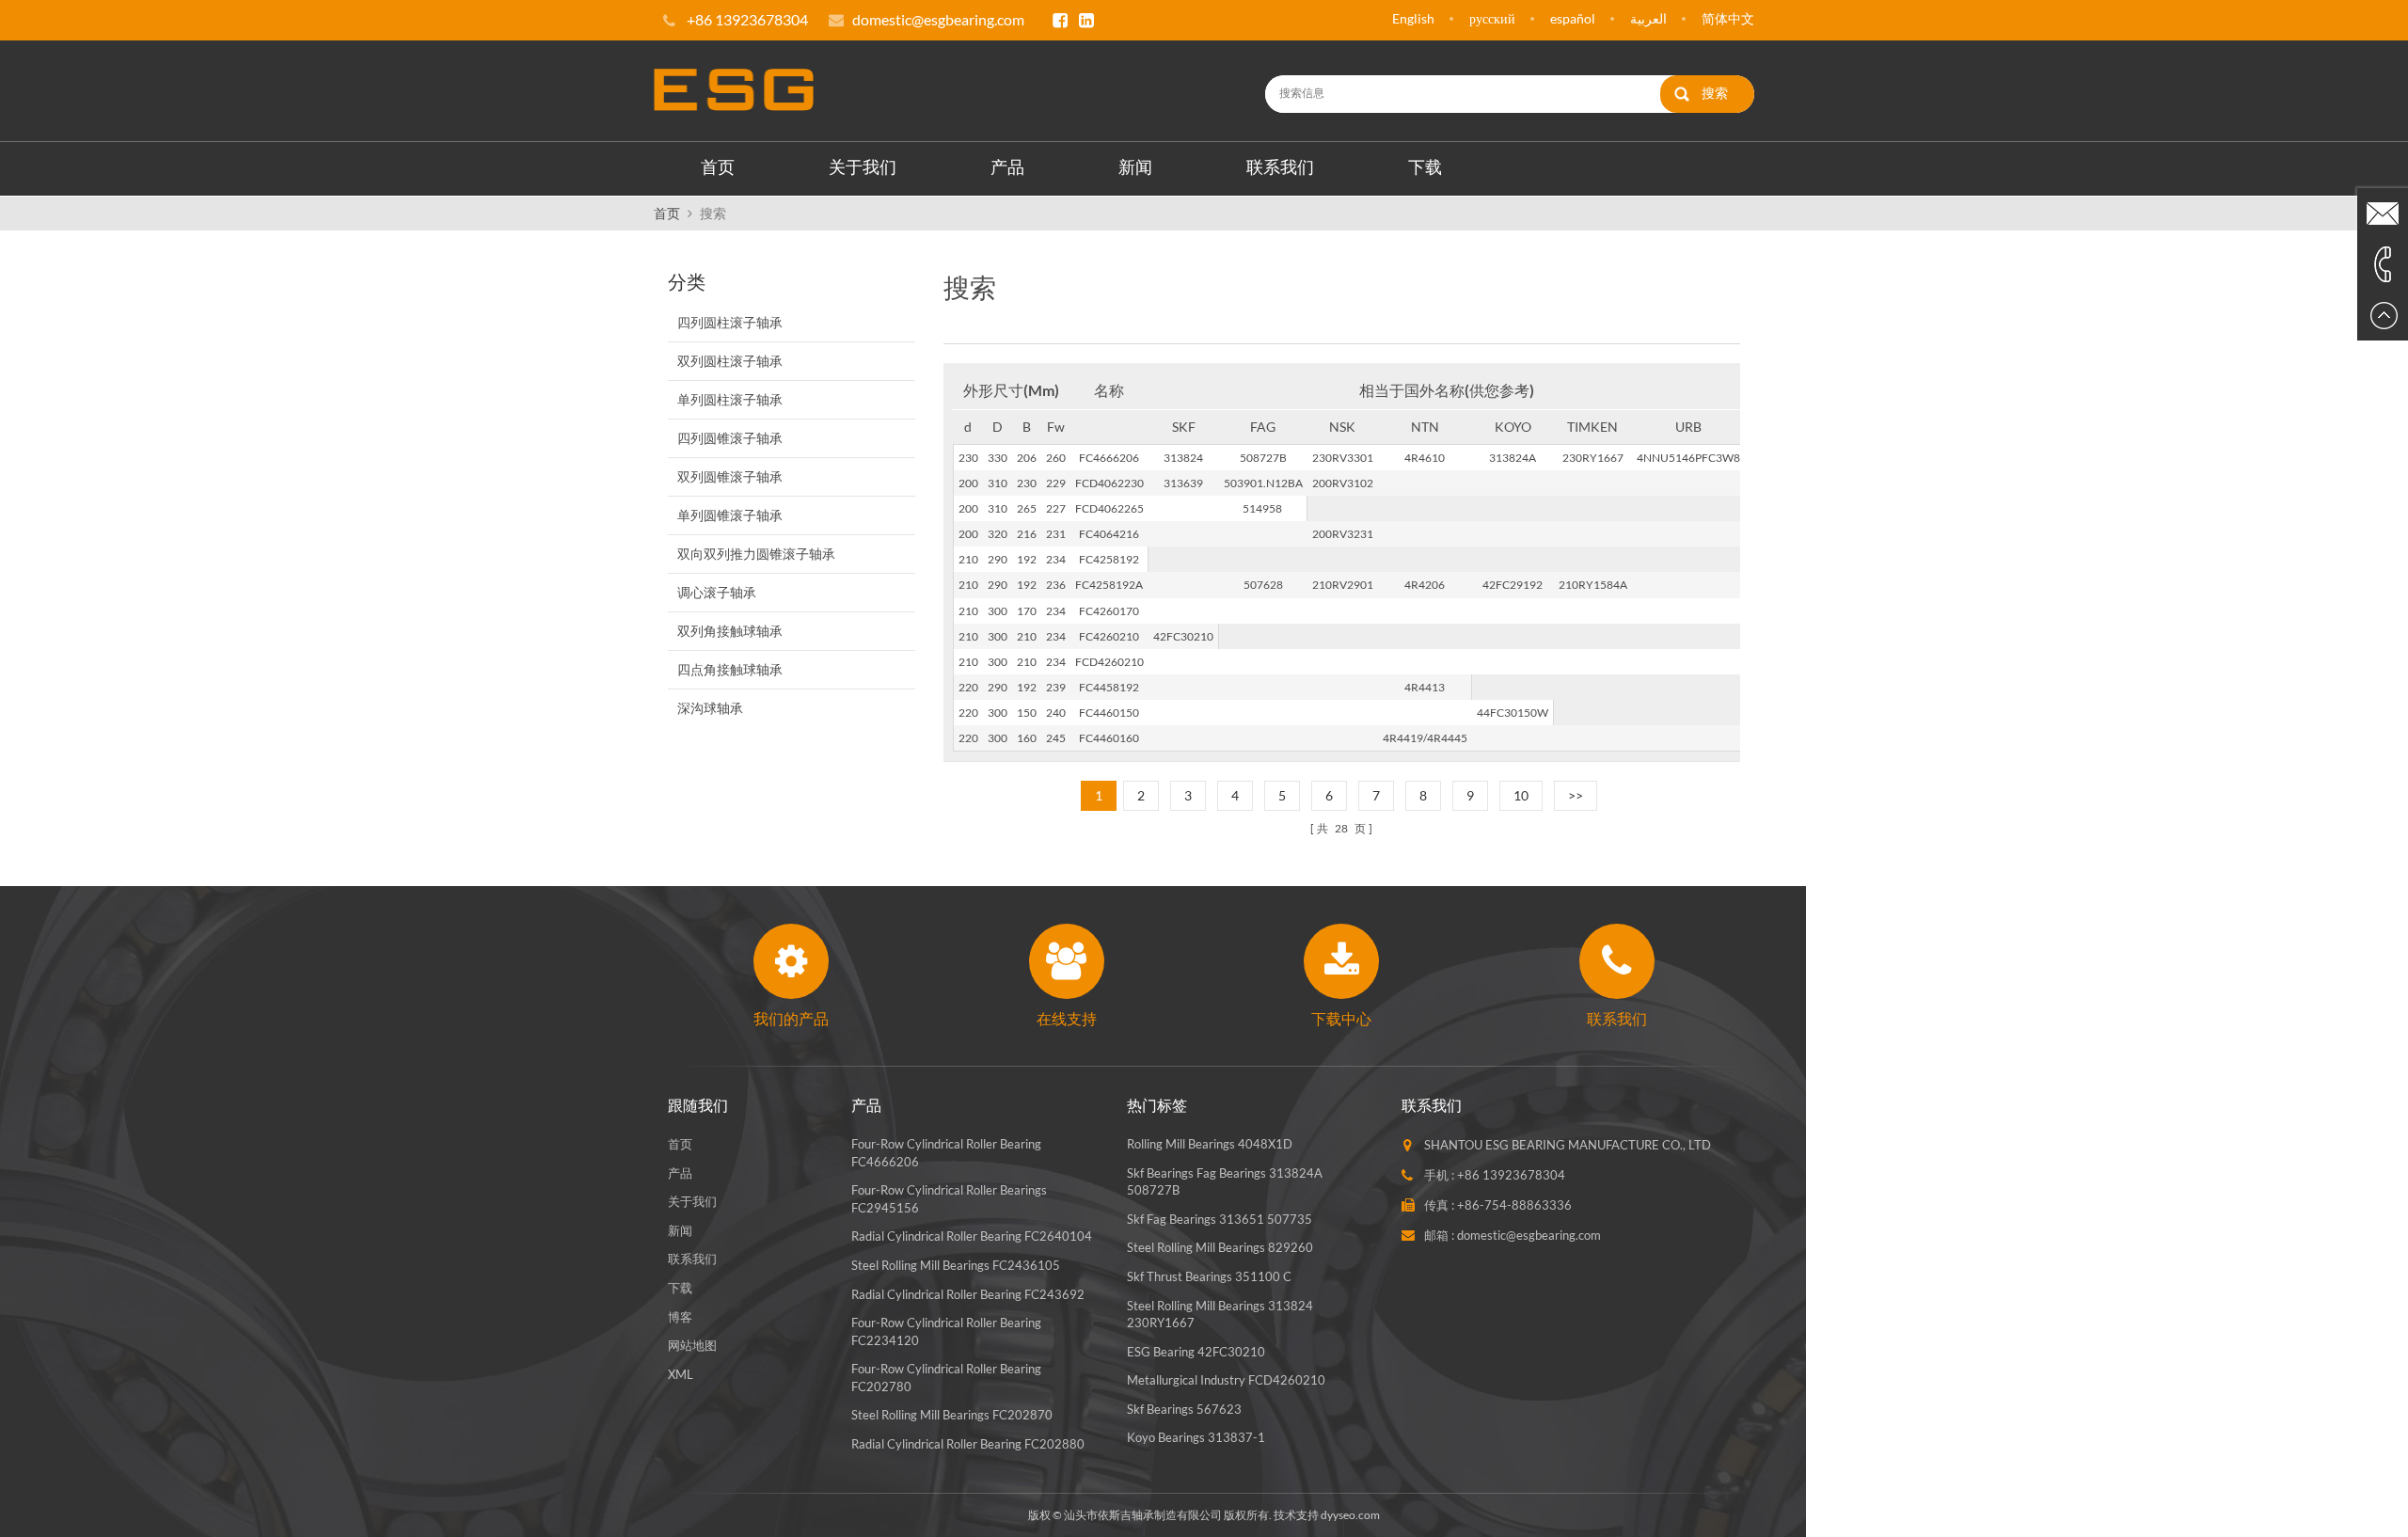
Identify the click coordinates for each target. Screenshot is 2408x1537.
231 (1056, 534)
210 (968, 559)
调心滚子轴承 (717, 592)
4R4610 (1425, 458)
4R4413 (1425, 687)
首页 (718, 166)
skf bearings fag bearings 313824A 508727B (1225, 1182)
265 (1027, 508)
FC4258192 (1109, 559)
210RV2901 (1343, 585)
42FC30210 (1183, 636)
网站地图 (692, 1345)
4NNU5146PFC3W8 (1688, 458)
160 (1027, 738)
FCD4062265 (1109, 508)
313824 (1183, 458)
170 (1027, 611)
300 (998, 611)
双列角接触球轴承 (730, 631)
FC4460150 (1109, 713)
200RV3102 (1343, 483)
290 (998, 559)
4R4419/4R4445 (1425, 738)
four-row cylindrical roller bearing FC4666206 (946, 1153)
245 (1056, 738)
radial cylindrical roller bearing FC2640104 (972, 1236)
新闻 (1135, 166)
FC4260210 (1109, 636)
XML (681, 1374)
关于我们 (863, 166)
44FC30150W (1513, 713)
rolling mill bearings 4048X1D (1210, 1144)
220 (968, 687)
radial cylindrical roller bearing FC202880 (968, 1444)
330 (998, 458)
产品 (1007, 166)
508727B (1263, 458)
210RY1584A (1593, 585)
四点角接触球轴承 (730, 669)
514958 (1262, 508)
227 (1056, 508)
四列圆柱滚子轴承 (730, 322)
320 (998, 534)
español (1573, 18)
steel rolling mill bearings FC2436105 (956, 1265)
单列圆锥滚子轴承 (730, 515)
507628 (1263, 585)
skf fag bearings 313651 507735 (1220, 1219)
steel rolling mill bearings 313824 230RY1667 (1220, 1315)
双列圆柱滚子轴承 (730, 361)
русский (1492, 18)
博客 (680, 1317)
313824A (1513, 458)
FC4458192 (1109, 687)
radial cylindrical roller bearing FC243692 (968, 1294)
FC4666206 (1109, 458)
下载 (1425, 166)
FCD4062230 (1109, 483)
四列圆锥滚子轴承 (730, 438)
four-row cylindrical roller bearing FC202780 (946, 1378)
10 (1521, 795)
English (1413, 18)
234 (1056, 559)
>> (1576, 795)
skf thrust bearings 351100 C (1209, 1276)
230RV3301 (1343, 458)
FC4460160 (1109, 738)
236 (1056, 585)
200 (968, 483)
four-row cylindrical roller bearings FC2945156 (949, 1199)
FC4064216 (1109, 534)
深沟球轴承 (710, 708)
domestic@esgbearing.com (938, 19)
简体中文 (1728, 18)
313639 (1183, 483)
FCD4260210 (1109, 662)
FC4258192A (1109, 585)
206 (1027, 458)
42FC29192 (1513, 585)
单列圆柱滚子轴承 (730, 399)
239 (1056, 687)
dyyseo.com (1350, 1515)
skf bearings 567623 (1184, 1409)
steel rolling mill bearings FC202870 (952, 1415)
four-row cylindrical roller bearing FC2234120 (946, 1331)
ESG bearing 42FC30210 (1196, 1352)
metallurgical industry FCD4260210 (1226, 1380)
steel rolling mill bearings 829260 (1220, 1247)
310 (998, 483)
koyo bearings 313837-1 (1196, 1437)
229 (1056, 483)
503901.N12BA (1263, 483)
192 (1027, 559)
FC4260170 (1109, 611)
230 (968, 458)
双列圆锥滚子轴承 (730, 476)
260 (1056, 458)
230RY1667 (1593, 458)
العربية (1648, 18)
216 (1027, 534)
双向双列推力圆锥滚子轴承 (756, 554)
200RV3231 (1343, 534)
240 (1056, 713)
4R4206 (1425, 585)
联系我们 (1280, 166)
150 (1027, 713)
